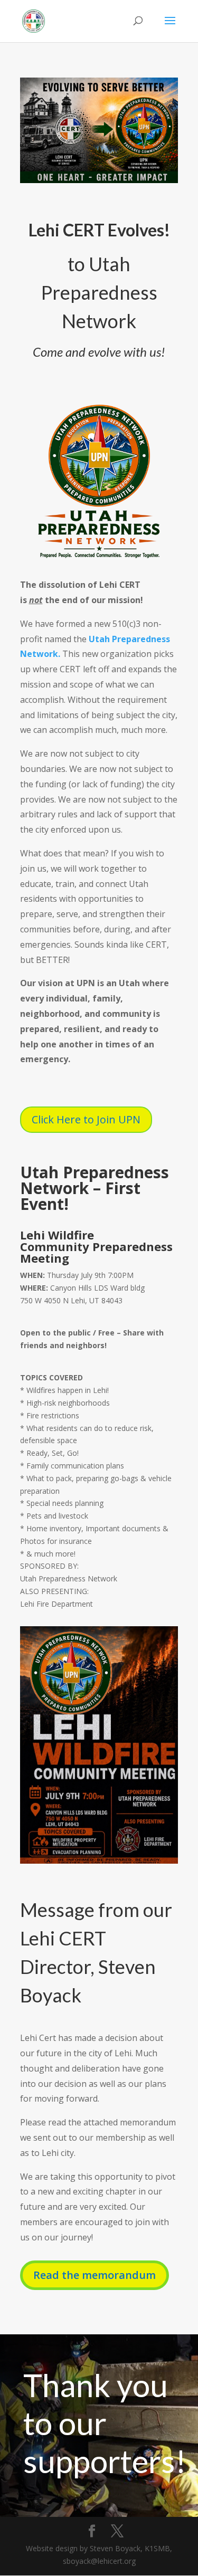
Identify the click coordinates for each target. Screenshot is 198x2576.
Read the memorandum (95, 2275)
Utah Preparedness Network (99, 292)
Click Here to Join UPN (86, 1119)
